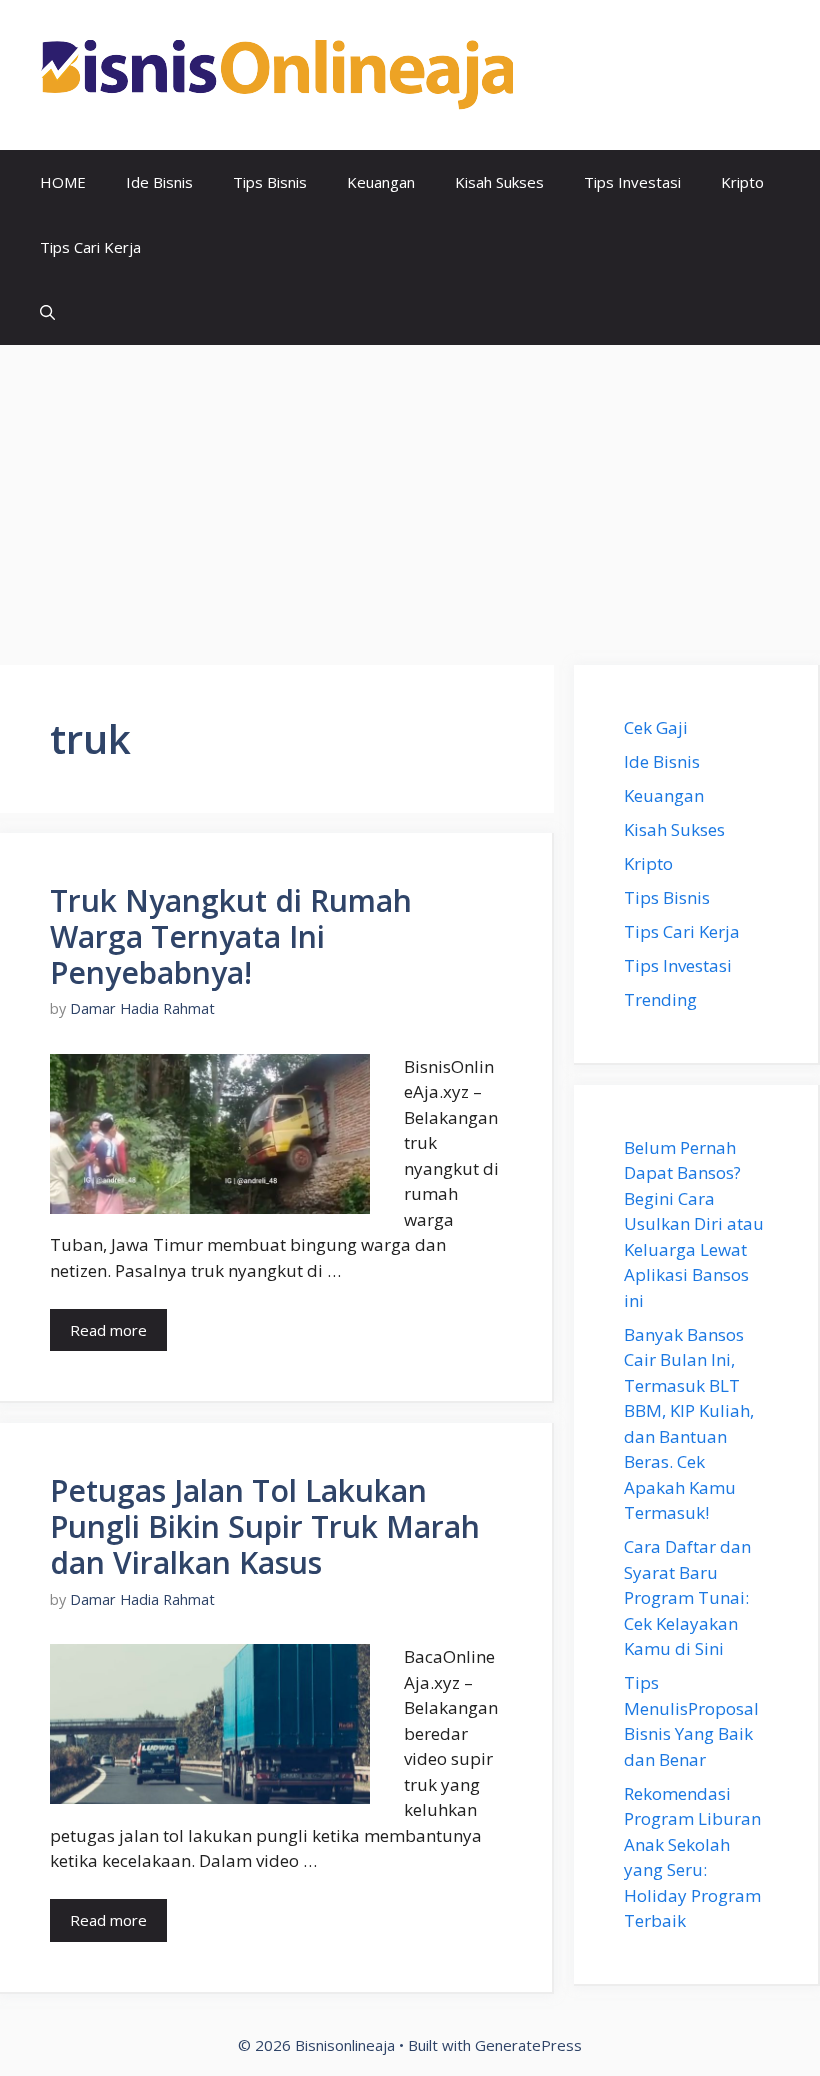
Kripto (742, 182)
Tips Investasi (632, 182)
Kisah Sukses (499, 182)
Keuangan (381, 182)
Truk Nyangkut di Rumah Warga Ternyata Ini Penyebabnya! (231, 936)
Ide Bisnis (159, 182)
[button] (47, 312)
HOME (63, 182)
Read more (108, 1330)
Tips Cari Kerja (90, 247)
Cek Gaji (656, 727)
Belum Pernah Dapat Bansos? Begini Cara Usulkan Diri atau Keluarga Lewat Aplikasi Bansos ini (694, 1224)
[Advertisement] (410, 495)
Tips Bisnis (270, 182)
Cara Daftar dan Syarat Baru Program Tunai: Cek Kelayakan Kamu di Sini (687, 1597)
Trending (660, 999)
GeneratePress (528, 2045)
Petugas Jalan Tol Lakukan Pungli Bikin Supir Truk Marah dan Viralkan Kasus (265, 1526)
